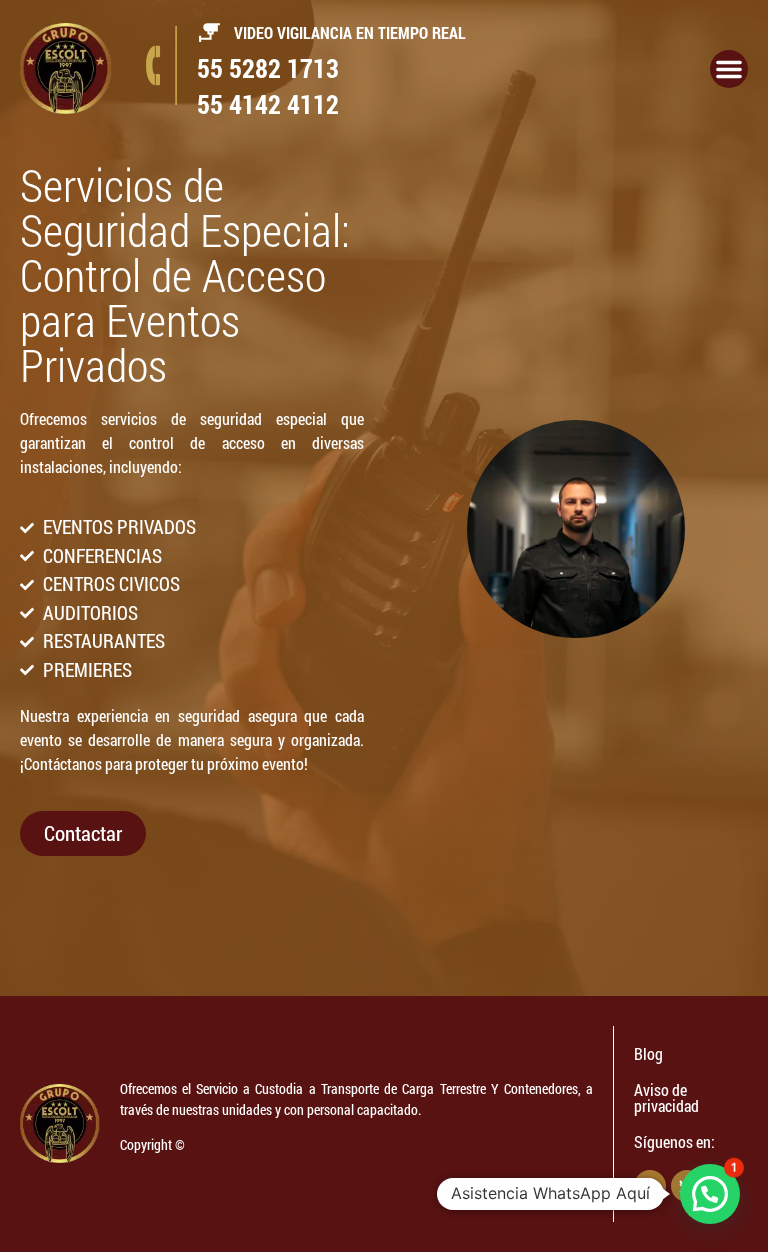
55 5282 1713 (268, 68)
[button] (710, 1194)
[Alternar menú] (729, 69)
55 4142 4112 (268, 104)
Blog (648, 1053)
